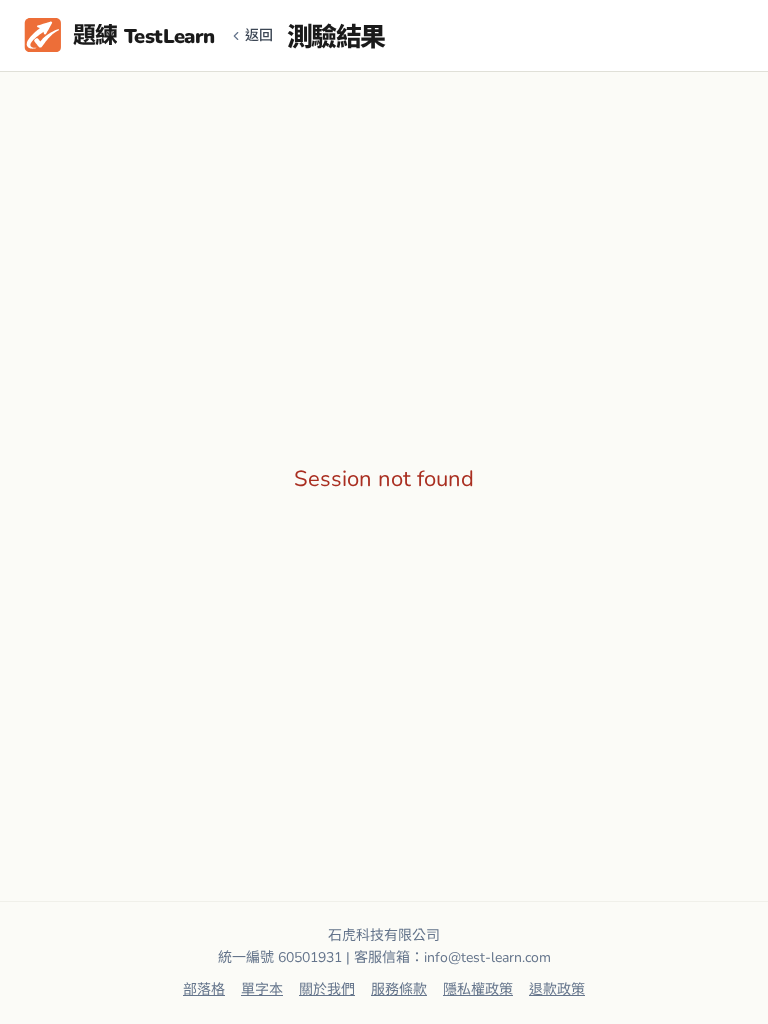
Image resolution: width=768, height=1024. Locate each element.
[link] (204, 990)
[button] (119, 36)
